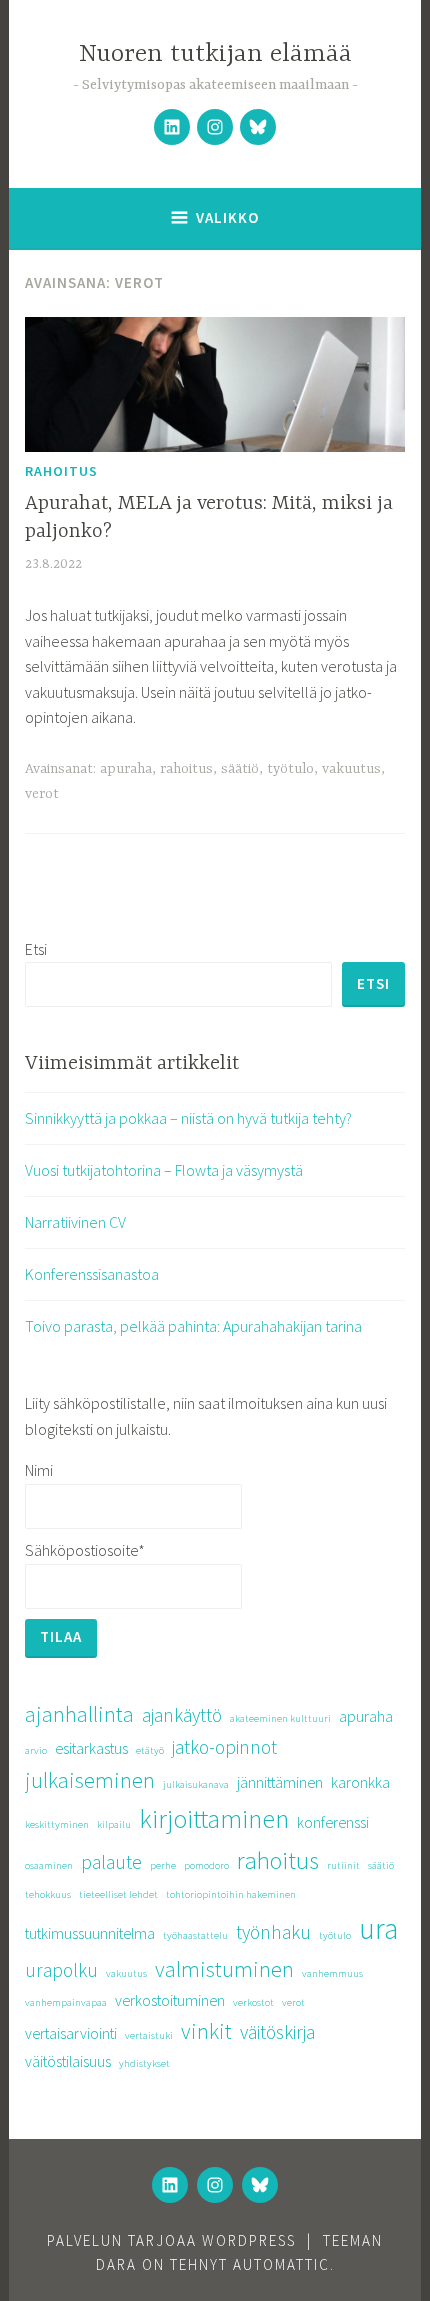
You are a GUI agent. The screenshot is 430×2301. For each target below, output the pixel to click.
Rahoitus (61, 471)
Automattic (281, 2264)
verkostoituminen (170, 2000)
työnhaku (273, 1932)
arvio (36, 1750)
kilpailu (114, 1824)
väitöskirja (277, 2032)
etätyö (150, 1750)
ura (378, 1928)
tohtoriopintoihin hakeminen (231, 1894)
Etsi (36, 949)
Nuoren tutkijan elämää (215, 54)
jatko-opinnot (224, 1747)
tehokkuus (48, 1894)
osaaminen (49, 1865)
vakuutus (351, 769)
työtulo (290, 769)
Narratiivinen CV (75, 1222)
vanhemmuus (332, 1973)
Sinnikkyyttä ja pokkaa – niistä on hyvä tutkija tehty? (188, 1118)
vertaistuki (149, 2035)
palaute (111, 1862)
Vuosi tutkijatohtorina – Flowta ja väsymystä (164, 1170)
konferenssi (333, 1822)
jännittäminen (280, 1782)
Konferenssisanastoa (92, 1274)
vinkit (206, 2031)
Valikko (227, 217)
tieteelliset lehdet (118, 1894)
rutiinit (343, 1865)
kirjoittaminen (214, 1818)
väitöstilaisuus (68, 2061)
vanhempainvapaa (66, 2002)
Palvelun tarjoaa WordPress (171, 2240)
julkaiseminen (90, 1780)
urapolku (61, 1970)
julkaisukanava (196, 1784)
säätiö (240, 769)
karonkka (360, 1782)
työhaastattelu (195, 1935)
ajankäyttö (182, 1715)
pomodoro (206, 1865)
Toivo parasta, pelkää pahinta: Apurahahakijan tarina (193, 1326)
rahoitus (186, 769)
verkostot (253, 2002)
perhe (163, 1865)
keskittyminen (57, 1824)
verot (42, 794)
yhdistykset (144, 2063)
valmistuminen (224, 1969)
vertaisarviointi (71, 2033)
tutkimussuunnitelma (90, 1933)
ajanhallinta (79, 1714)
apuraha (126, 769)
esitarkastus (91, 1748)
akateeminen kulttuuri (280, 1718)
